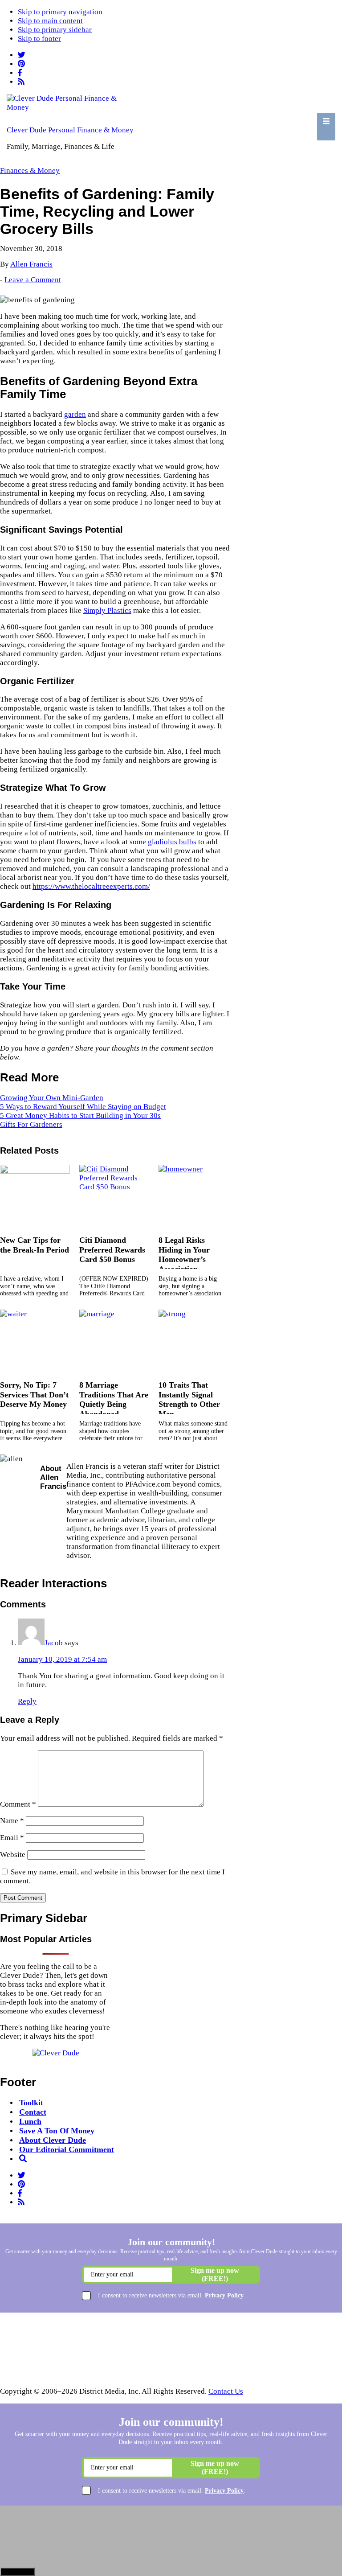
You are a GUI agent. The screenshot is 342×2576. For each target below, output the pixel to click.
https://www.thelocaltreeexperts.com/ (91, 886)
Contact (33, 2112)
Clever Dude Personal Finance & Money (70, 130)
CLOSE (17, 2572)
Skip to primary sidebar (55, 30)
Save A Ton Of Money (57, 2131)
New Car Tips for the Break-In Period (35, 1245)
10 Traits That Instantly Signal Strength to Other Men (189, 1399)
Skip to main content (50, 21)
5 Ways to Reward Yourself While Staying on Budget (83, 1107)
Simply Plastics (107, 610)
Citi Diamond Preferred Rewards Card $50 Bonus (112, 1250)
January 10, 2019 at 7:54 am (62, 1659)
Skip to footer (39, 39)
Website (13, 1855)
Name (12, 1821)
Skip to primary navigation (60, 12)
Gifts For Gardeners (31, 1124)
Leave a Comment (33, 280)
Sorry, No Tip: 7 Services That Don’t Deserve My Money (34, 1395)
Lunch (30, 2121)
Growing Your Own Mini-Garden (52, 1098)
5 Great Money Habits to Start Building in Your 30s (80, 1115)
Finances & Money (30, 171)
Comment (18, 1804)
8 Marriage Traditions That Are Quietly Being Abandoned (114, 1399)
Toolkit (31, 2103)
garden (75, 414)
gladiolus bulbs (172, 842)
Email (12, 1838)
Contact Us (226, 2391)
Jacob (54, 1643)
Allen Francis (31, 264)
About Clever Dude (53, 2140)
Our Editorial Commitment (67, 2149)
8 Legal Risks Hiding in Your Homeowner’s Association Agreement (184, 1259)
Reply (27, 1701)
